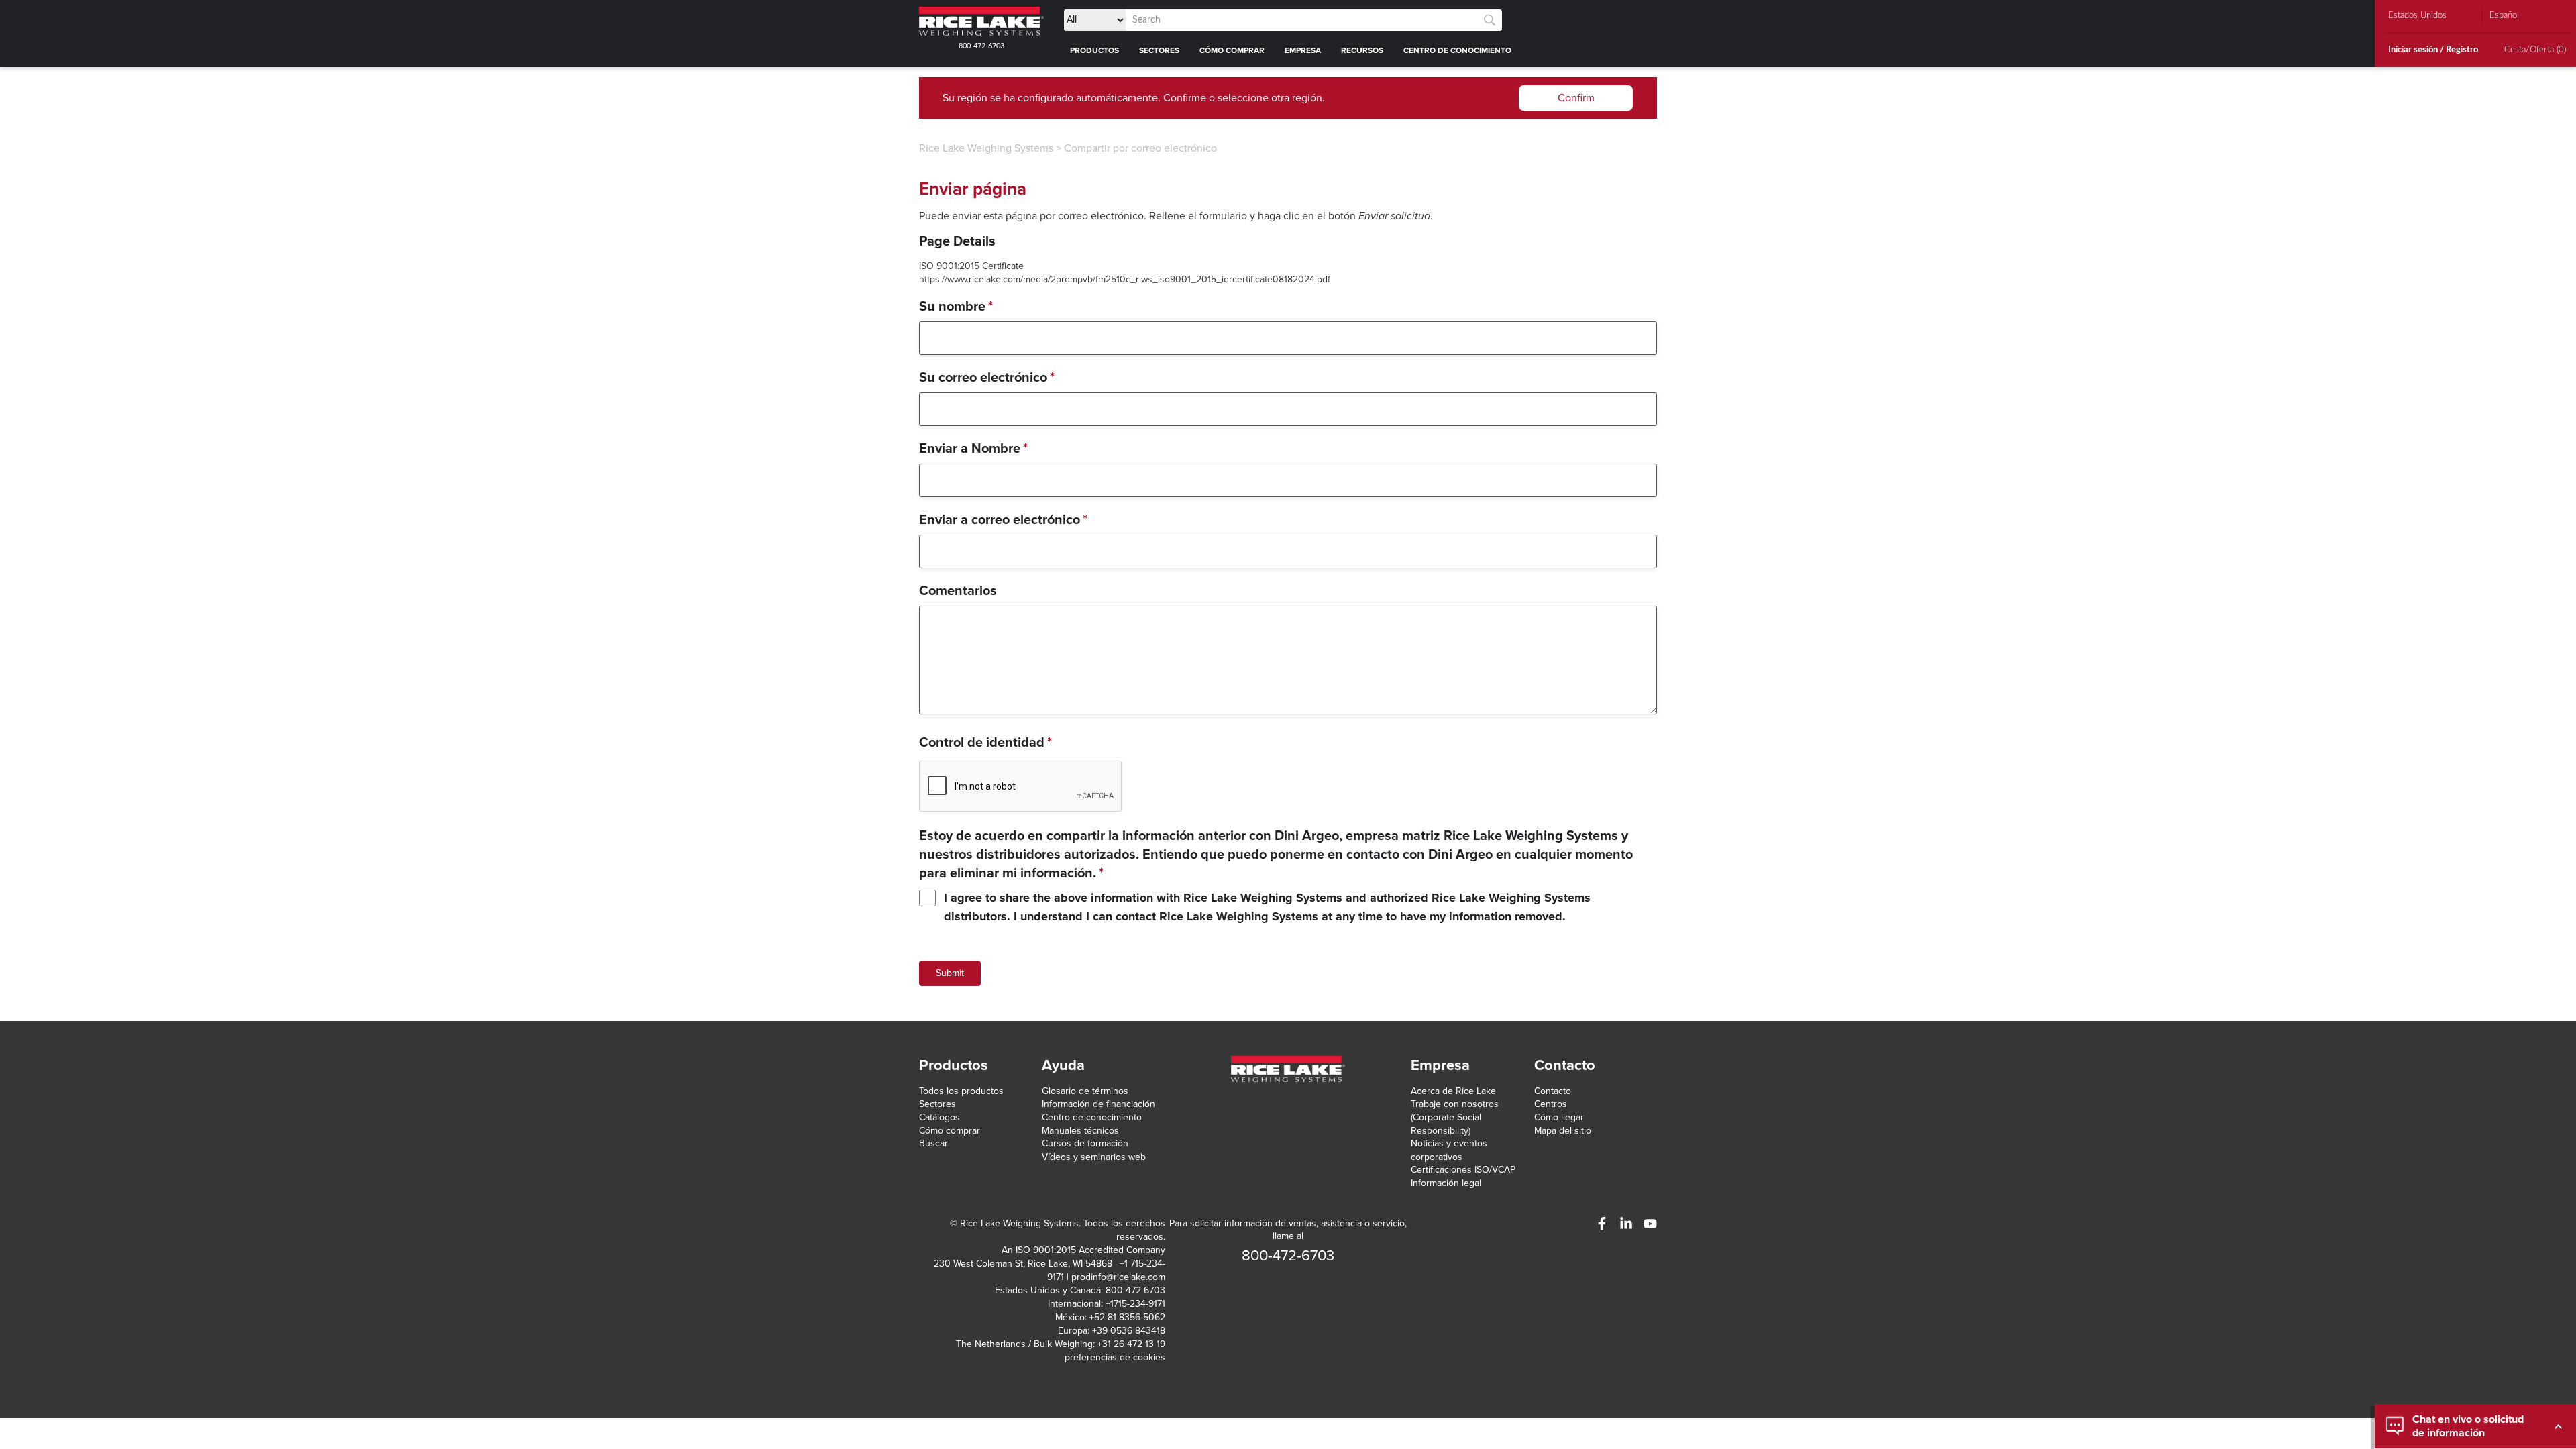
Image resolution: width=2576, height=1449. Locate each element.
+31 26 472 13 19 (1131, 1344)
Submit (950, 973)
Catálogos (940, 1117)
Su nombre (956, 307)
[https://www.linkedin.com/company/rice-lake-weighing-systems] (1626, 1224)
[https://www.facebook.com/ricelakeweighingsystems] (1602, 1224)
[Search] (1490, 20)
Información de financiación (1098, 1104)
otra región (1297, 98)
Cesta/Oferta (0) (2535, 50)
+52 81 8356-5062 (1127, 1317)
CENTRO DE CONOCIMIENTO (1457, 50)
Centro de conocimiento (1092, 1117)
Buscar (933, 1143)
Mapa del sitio (1563, 1131)
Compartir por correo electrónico (1140, 148)
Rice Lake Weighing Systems (986, 148)
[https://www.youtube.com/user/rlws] (1650, 1224)
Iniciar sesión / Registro (2433, 50)
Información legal (1446, 1183)
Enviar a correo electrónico (1003, 520)
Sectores (937, 1104)
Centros (1551, 1104)
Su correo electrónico (987, 378)
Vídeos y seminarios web (1094, 1157)
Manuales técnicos (1080, 1131)
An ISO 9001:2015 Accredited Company (1083, 1250)
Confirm (1576, 98)
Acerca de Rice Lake (1453, 1091)
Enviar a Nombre (973, 449)
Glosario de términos (1085, 1091)
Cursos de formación (1085, 1143)
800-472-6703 (981, 46)
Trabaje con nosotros (1455, 1104)
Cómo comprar (950, 1131)
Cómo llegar (1559, 1117)
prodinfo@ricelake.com (1118, 1277)
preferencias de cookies (1115, 1357)
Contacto (1553, 1091)
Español (2504, 16)
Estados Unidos (2417, 16)
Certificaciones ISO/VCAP (1463, 1170)
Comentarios (958, 591)
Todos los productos (961, 1091)
